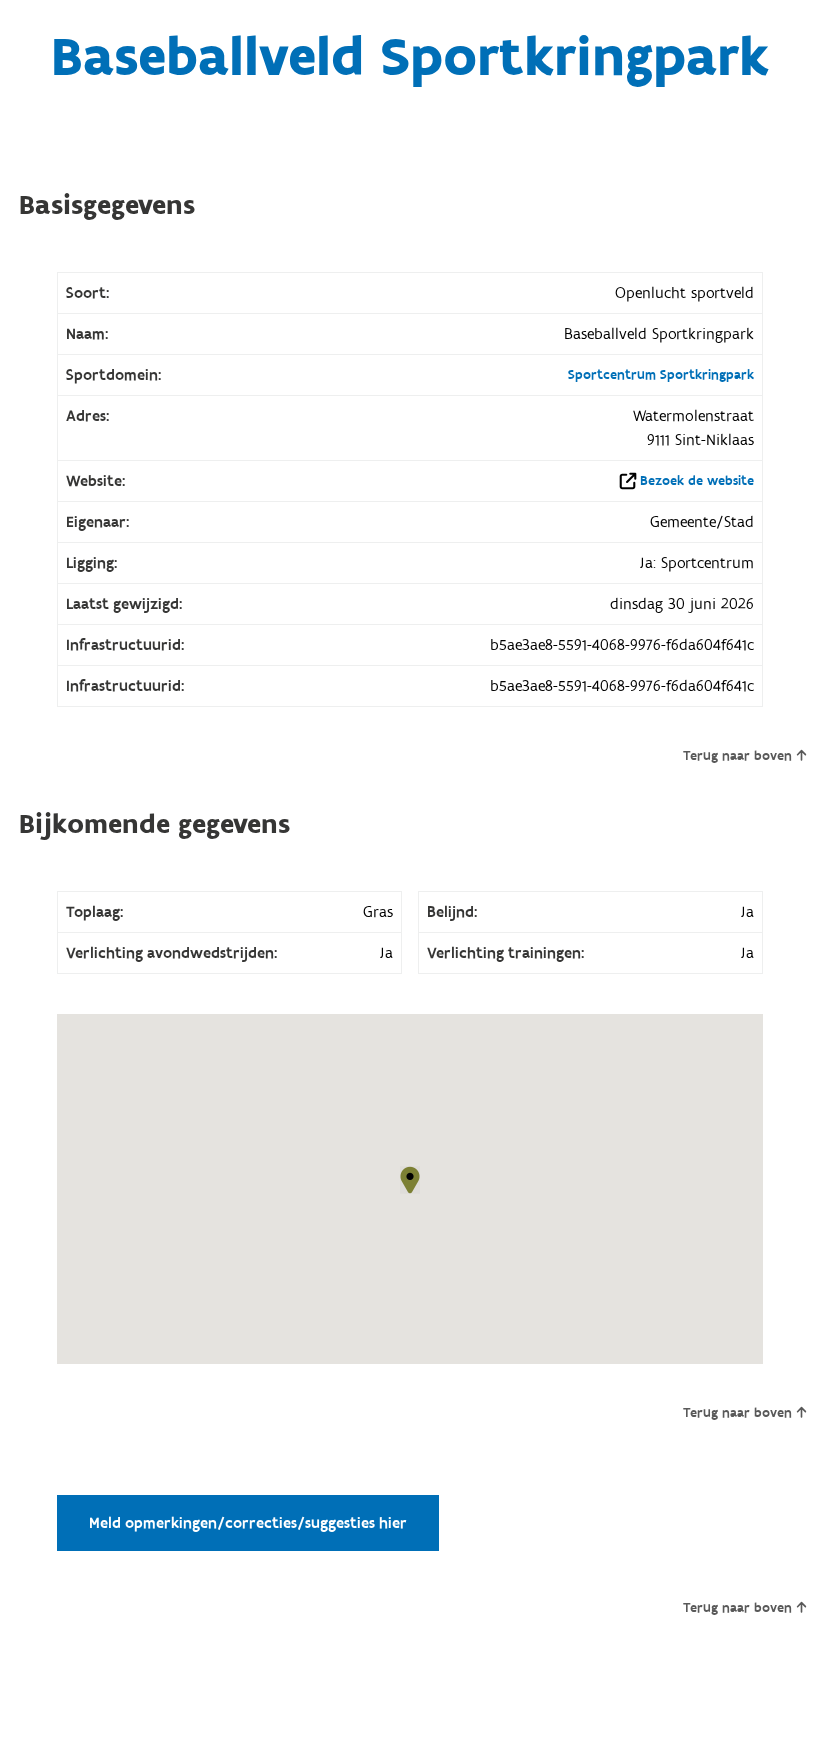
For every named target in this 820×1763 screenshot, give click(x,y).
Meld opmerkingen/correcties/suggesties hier (248, 1523)
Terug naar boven (737, 756)
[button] (410, 1180)
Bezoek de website (697, 481)
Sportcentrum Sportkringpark (661, 375)
